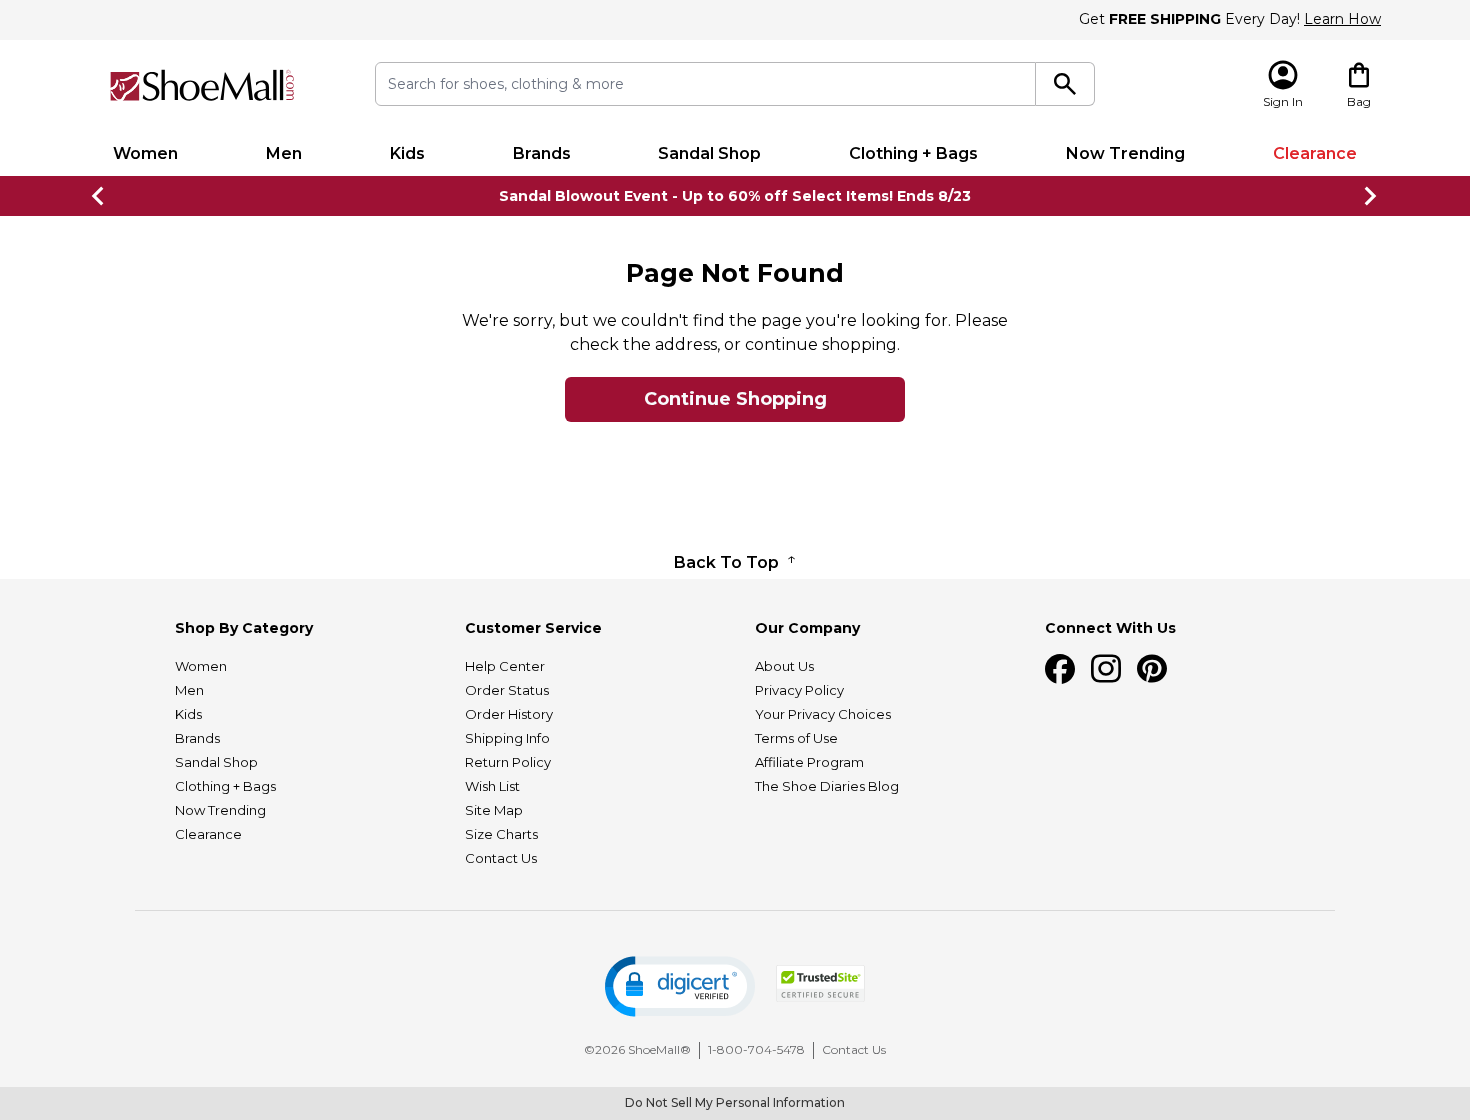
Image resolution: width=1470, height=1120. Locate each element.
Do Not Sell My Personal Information (735, 1102)
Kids (407, 153)
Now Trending (1125, 153)
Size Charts (501, 834)
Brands (542, 153)
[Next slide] (1371, 196)
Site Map (494, 810)
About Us (784, 666)
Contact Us (501, 858)
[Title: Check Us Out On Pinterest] (1152, 669)
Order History (509, 714)
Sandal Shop (709, 153)
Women (145, 153)
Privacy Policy (799, 690)
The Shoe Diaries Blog (827, 786)
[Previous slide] (99, 196)
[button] (680, 986)
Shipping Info (507, 738)
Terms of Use (796, 738)
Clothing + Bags (913, 153)
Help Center (505, 666)
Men (284, 153)
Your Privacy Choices (823, 714)
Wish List (492, 786)
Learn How (1342, 19)
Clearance (1315, 153)
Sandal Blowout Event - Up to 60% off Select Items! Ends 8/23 (735, 196)
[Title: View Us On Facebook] (1060, 669)
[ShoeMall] (202, 85)
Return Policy (508, 762)
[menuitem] (145, 154)
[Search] (1065, 84)
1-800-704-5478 (756, 1049)
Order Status (507, 690)
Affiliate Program (809, 762)
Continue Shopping (735, 399)
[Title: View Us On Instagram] (1106, 669)
